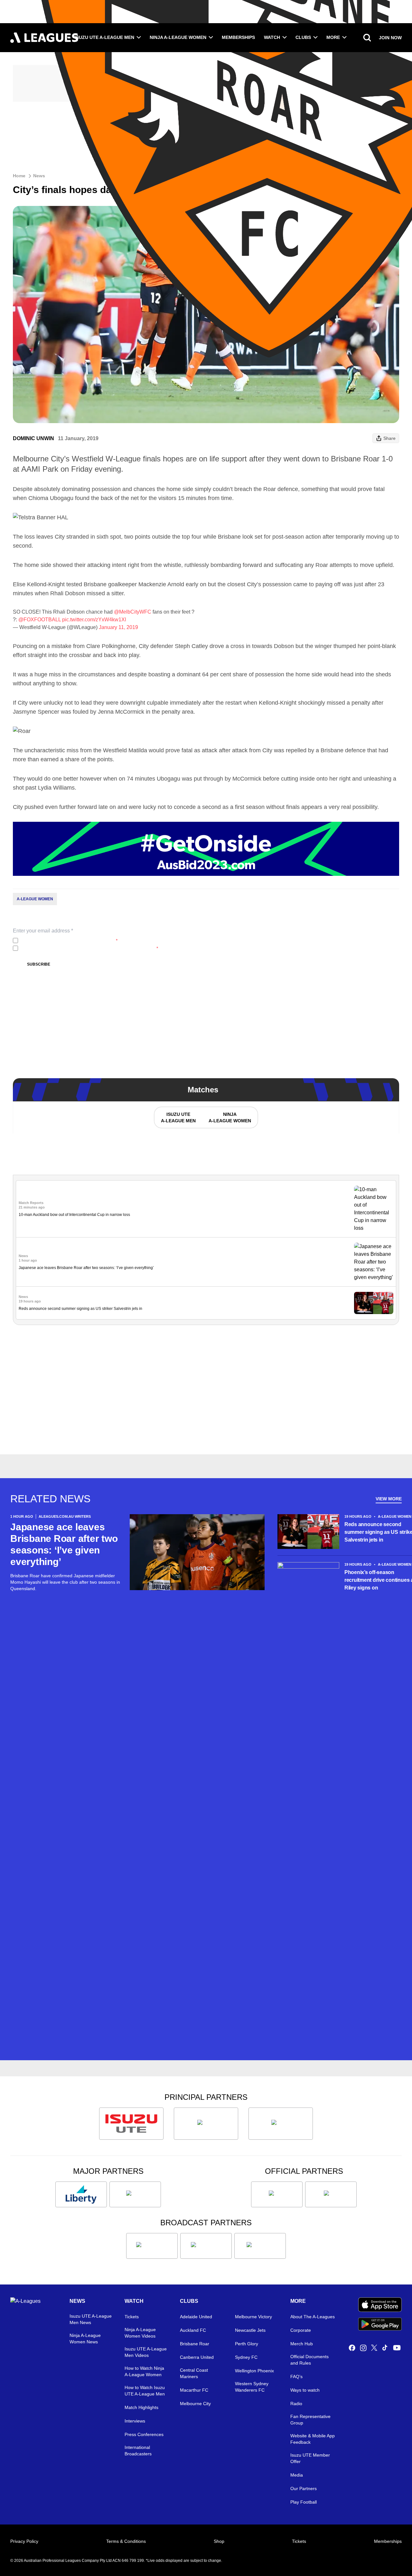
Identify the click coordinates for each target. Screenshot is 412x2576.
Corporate (301, 2330)
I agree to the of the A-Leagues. (69, 941)
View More (389, 1499)
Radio (296, 2404)
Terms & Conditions (126, 2541)
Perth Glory (247, 2344)
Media (297, 2475)
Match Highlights (141, 2407)
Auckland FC (193, 2330)
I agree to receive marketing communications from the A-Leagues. (89, 948)
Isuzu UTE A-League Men (104, 37)
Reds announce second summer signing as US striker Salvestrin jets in (80, 1309)
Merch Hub (302, 2344)
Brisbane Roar (195, 2344)
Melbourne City (195, 2404)
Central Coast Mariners (194, 2373)
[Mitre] (277, 2194)
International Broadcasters (138, 2451)
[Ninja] (206, 2124)
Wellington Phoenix (254, 2371)
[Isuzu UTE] (131, 2124)
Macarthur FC (194, 2390)
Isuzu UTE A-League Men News (91, 2319)
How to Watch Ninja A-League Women (144, 2371)
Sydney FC (246, 2357)
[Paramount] (206, 2246)
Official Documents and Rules (309, 2360)
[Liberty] (81, 2194)
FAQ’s (296, 2377)
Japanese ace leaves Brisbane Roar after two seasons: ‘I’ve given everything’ (86, 1268)
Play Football (304, 2502)
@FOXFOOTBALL (40, 620)
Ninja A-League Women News (85, 2339)
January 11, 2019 (118, 627)
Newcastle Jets (250, 2330)
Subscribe (39, 964)
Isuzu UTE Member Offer (310, 2458)
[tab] (178, 1117)
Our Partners (304, 2488)
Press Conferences (144, 2434)
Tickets (132, 2317)
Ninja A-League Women (178, 37)
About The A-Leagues (313, 2317)
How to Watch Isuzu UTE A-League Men (145, 2391)
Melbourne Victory (253, 2317)
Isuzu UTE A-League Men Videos (146, 2352)
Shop (219, 2541)
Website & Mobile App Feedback (313, 2439)
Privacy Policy (63, 941)
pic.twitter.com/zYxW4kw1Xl (94, 620)
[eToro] (135, 2194)
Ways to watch (305, 2390)
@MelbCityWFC (133, 612)
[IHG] (331, 2194)
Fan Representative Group (310, 2420)
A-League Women (35, 899)
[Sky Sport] (260, 2246)
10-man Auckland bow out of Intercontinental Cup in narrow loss (74, 1215)
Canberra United (197, 2357)
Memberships (238, 37)
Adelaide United (196, 2317)
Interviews (135, 2421)
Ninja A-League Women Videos (140, 2333)
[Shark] (281, 2124)
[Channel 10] (152, 2246)
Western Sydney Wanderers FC (252, 2387)
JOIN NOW (390, 38)
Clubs (303, 37)
